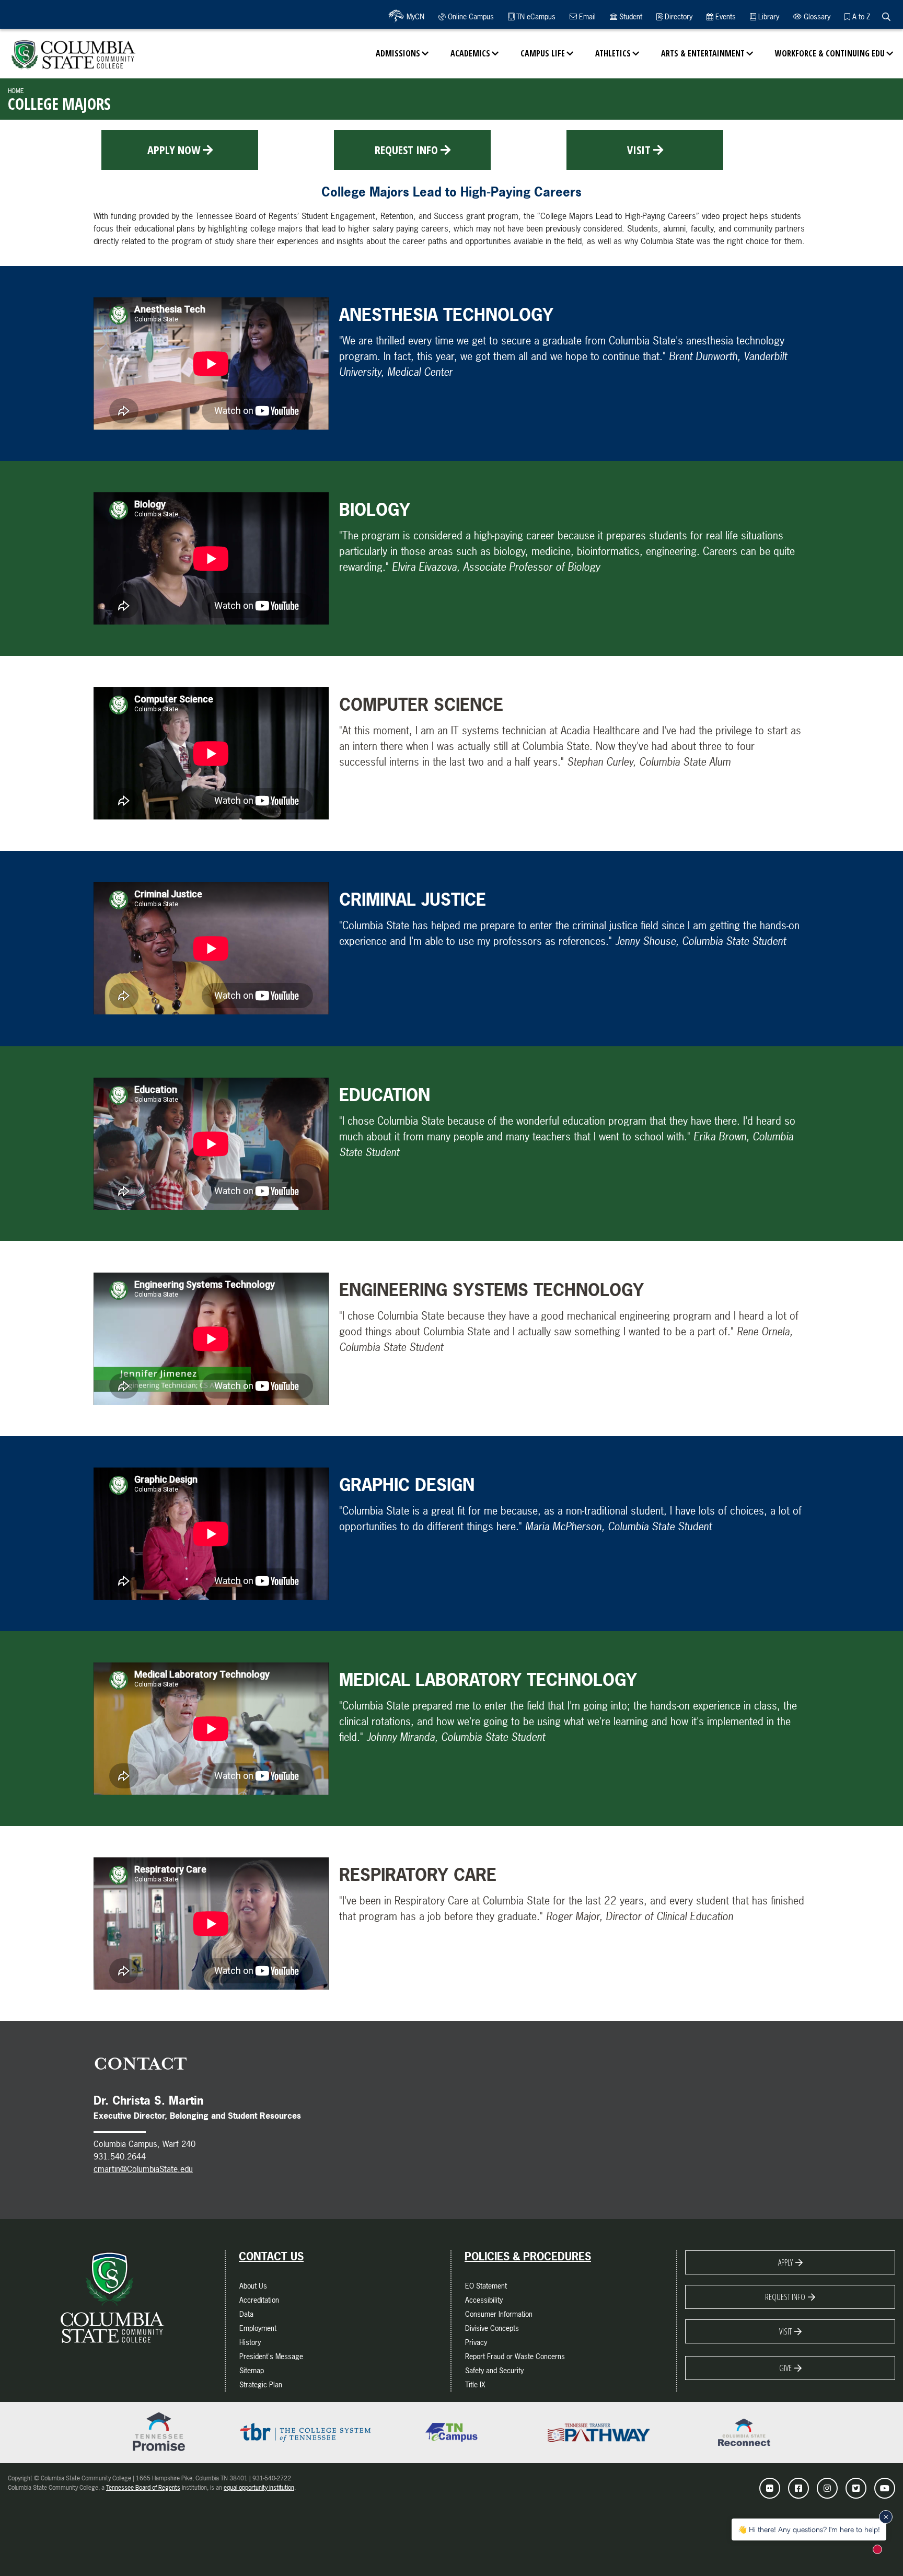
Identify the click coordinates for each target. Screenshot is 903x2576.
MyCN (414, 16)
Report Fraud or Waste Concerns (515, 2356)
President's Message (271, 2356)
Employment (258, 2328)
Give (785, 2368)
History (250, 2342)
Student (630, 16)
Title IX (475, 2384)
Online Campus (470, 16)
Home (16, 91)
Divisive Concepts (492, 2328)
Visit (639, 149)
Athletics (613, 53)
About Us (253, 2286)
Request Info (406, 149)
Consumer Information (499, 2314)
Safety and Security (494, 2370)
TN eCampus (535, 16)
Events (725, 16)
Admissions (398, 53)
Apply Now (174, 149)
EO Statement (486, 2286)
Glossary (816, 16)
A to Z (860, 16)
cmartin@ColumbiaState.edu (143, 2169)
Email (586, 16)
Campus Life (543, 53)
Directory (678, 16)
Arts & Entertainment (703, 53)
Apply (785, 2262)
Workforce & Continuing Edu (830, 53)
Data (246, 2314)
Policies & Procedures (528, 2257)
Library (768, 16)
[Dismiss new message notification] (886, 2517)
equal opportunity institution (259, 2488)
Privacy (476, 2342)
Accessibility (484, 2300)
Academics (470, 53)
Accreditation (259, 2300)
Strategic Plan (261, 2384)
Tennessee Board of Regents (143, 2488)
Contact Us (271, 2257)
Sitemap (252, 2370)
